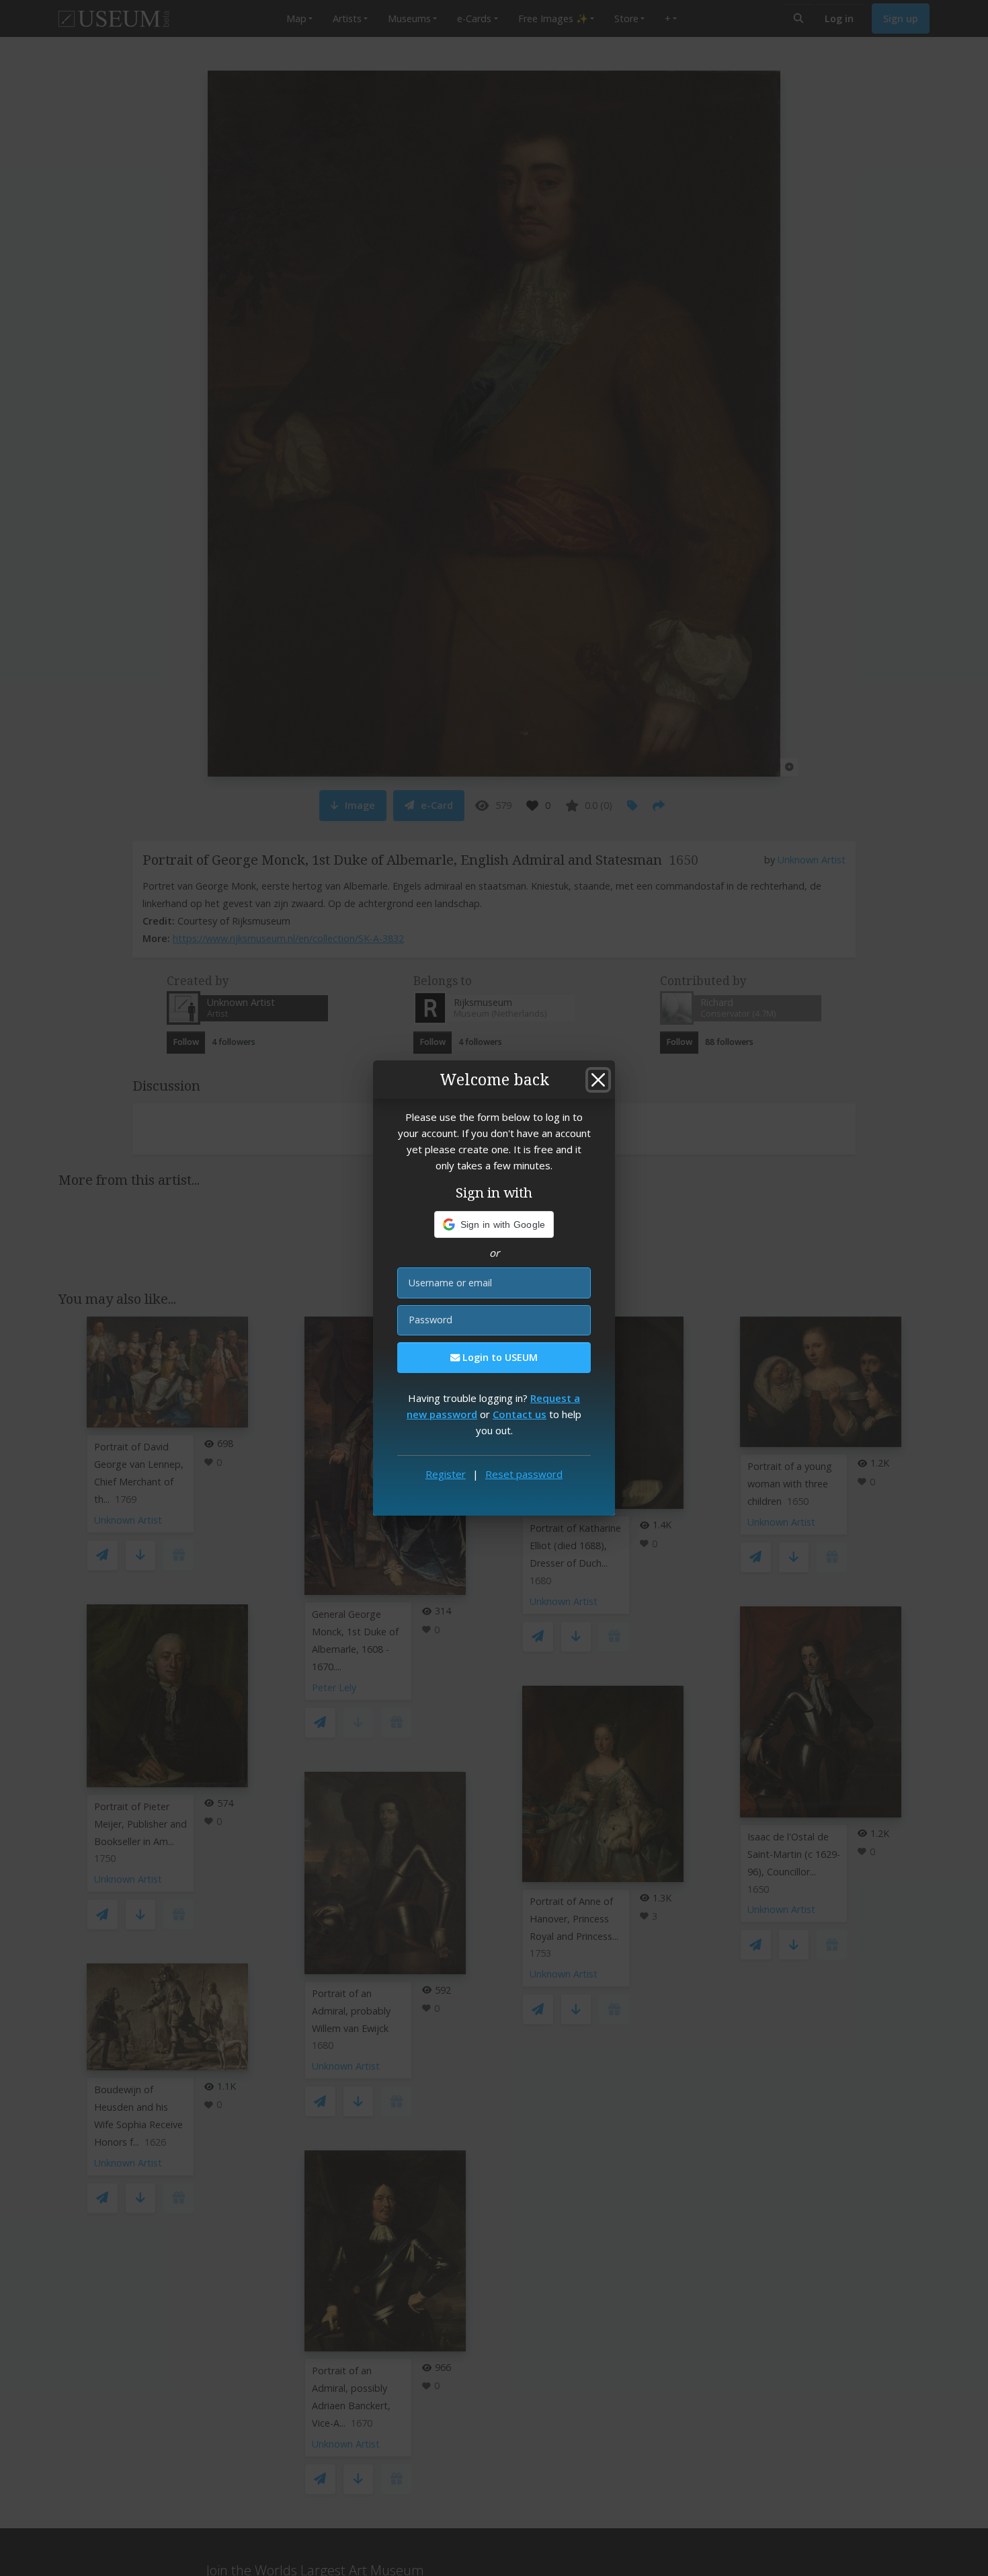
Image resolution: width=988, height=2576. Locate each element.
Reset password (524, 1474)
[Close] (598, 1080)
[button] (494, 1224)
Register (446, 1474)
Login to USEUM (499, 1357)
